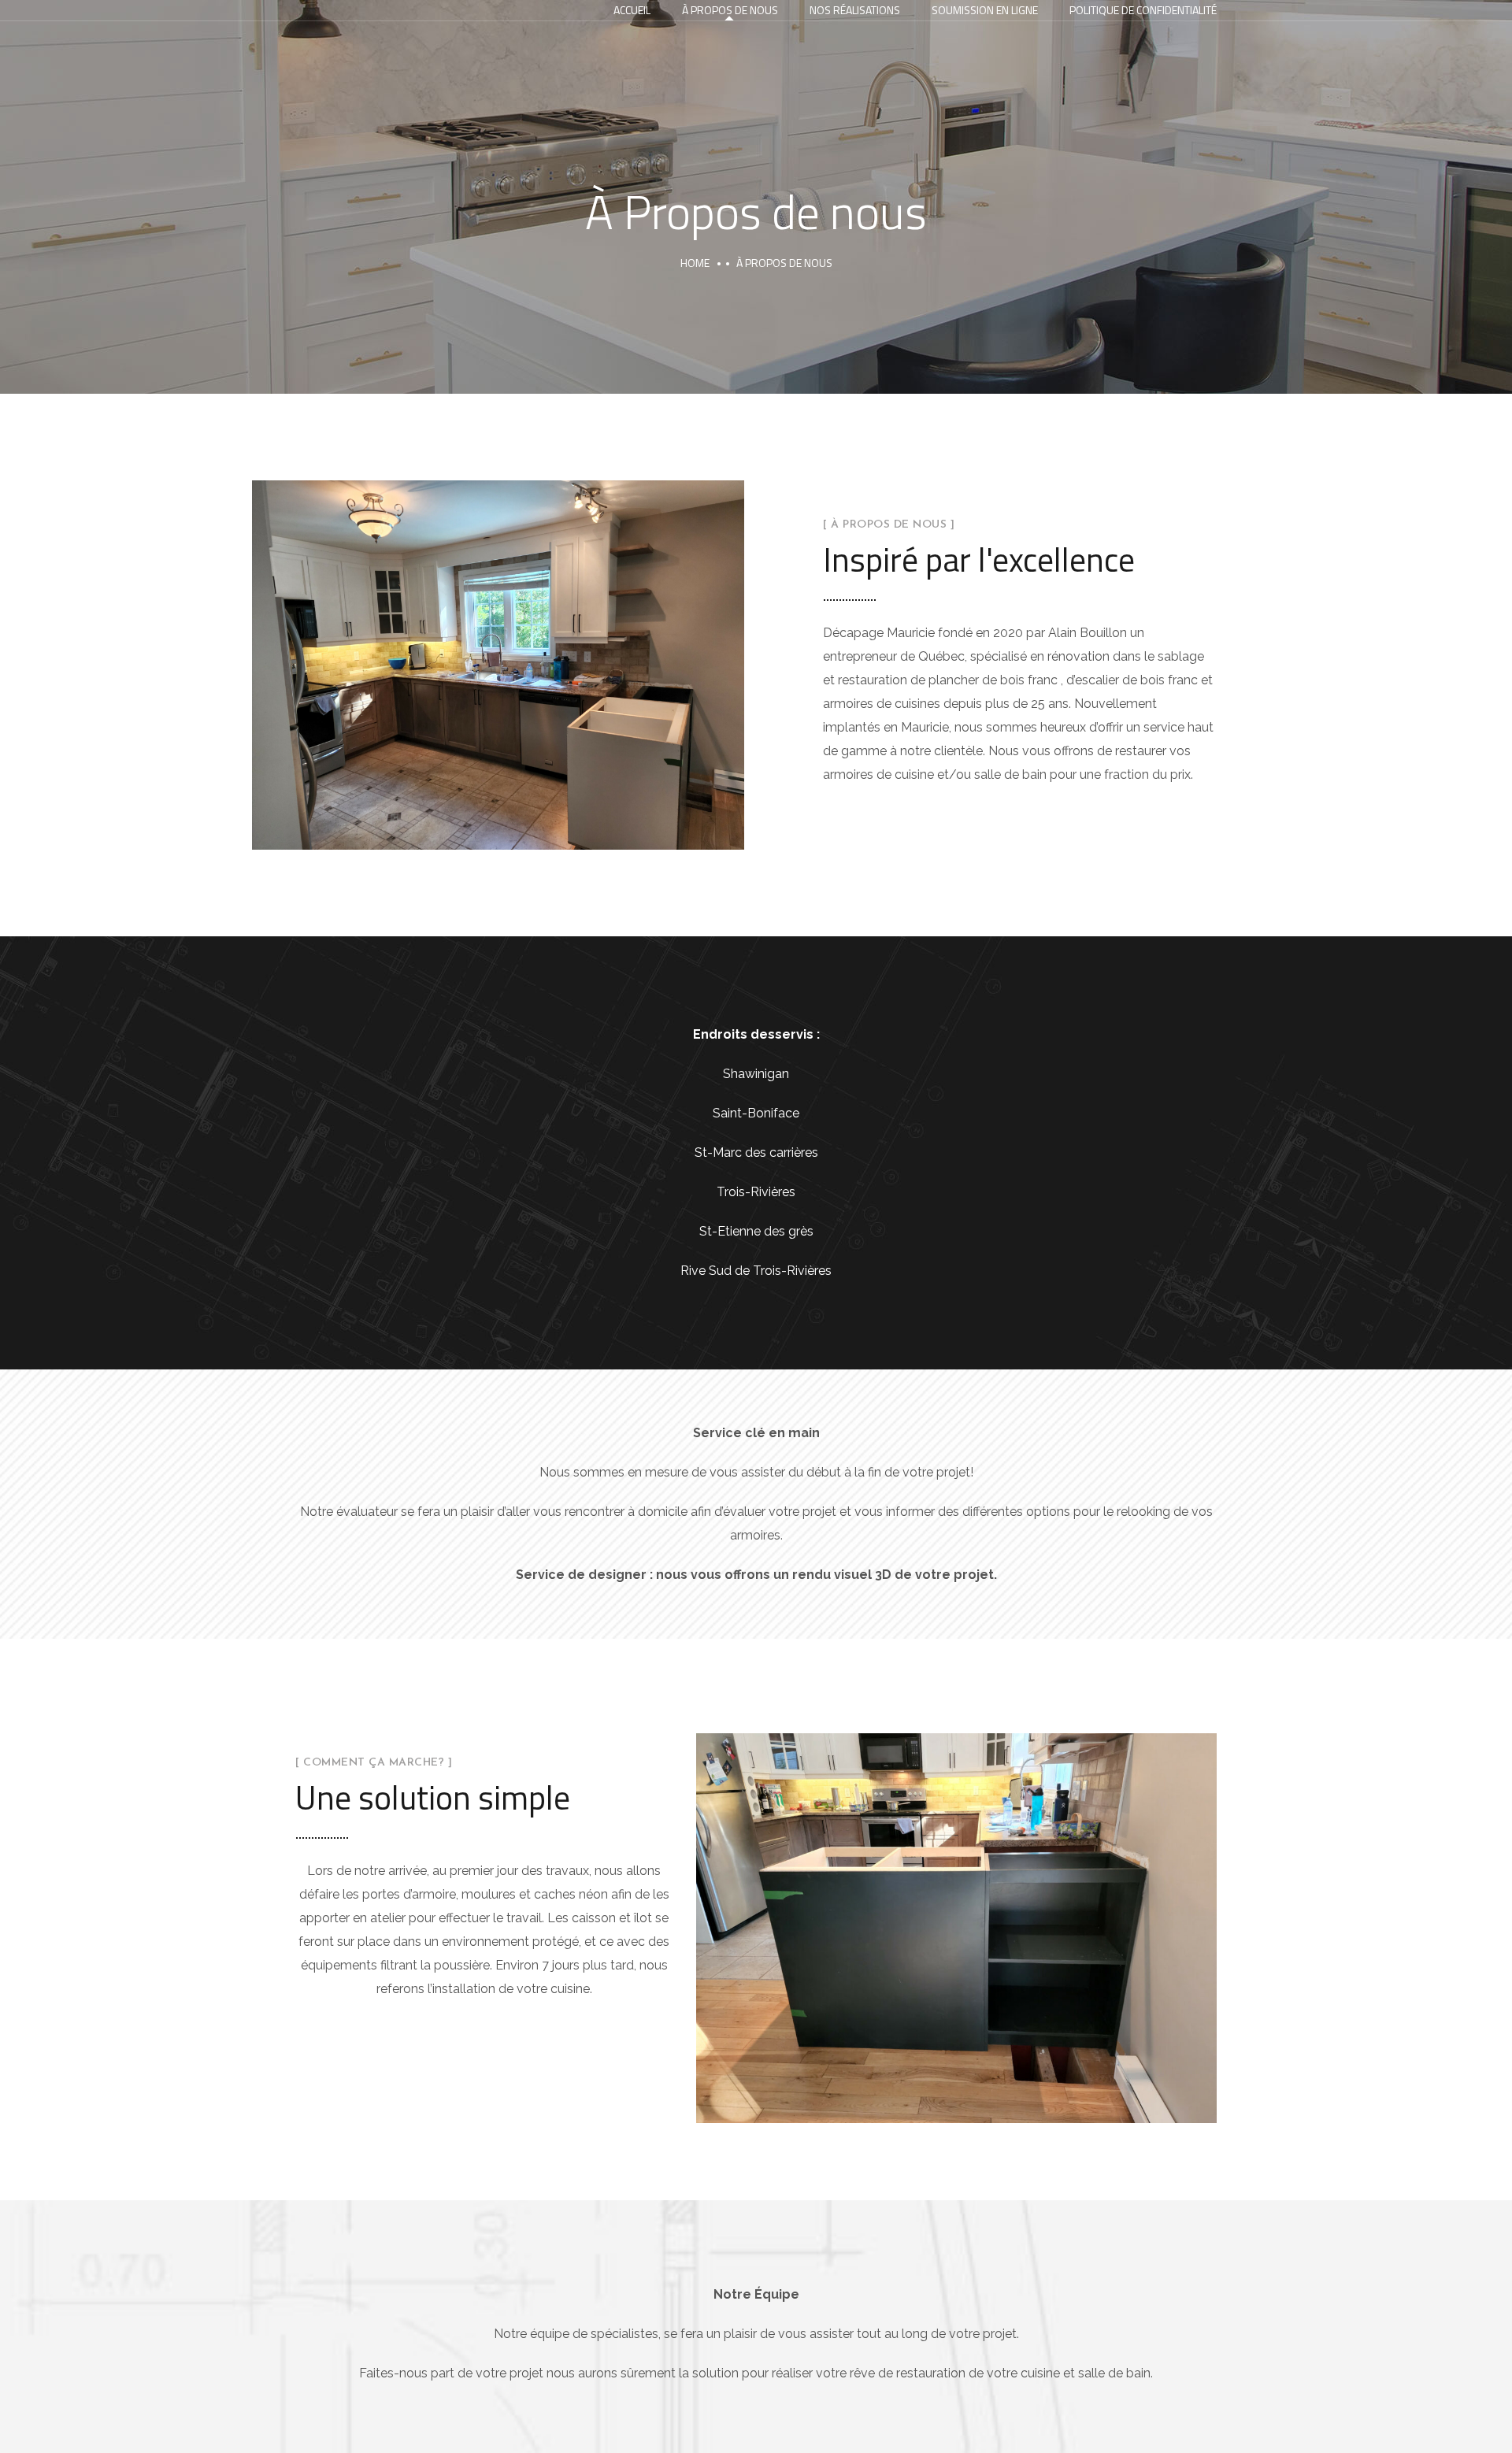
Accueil (632, 10)
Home (695, 263)
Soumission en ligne (985, 10)
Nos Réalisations (855, 10)
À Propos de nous (730, 10)
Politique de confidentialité (1143, 10)
